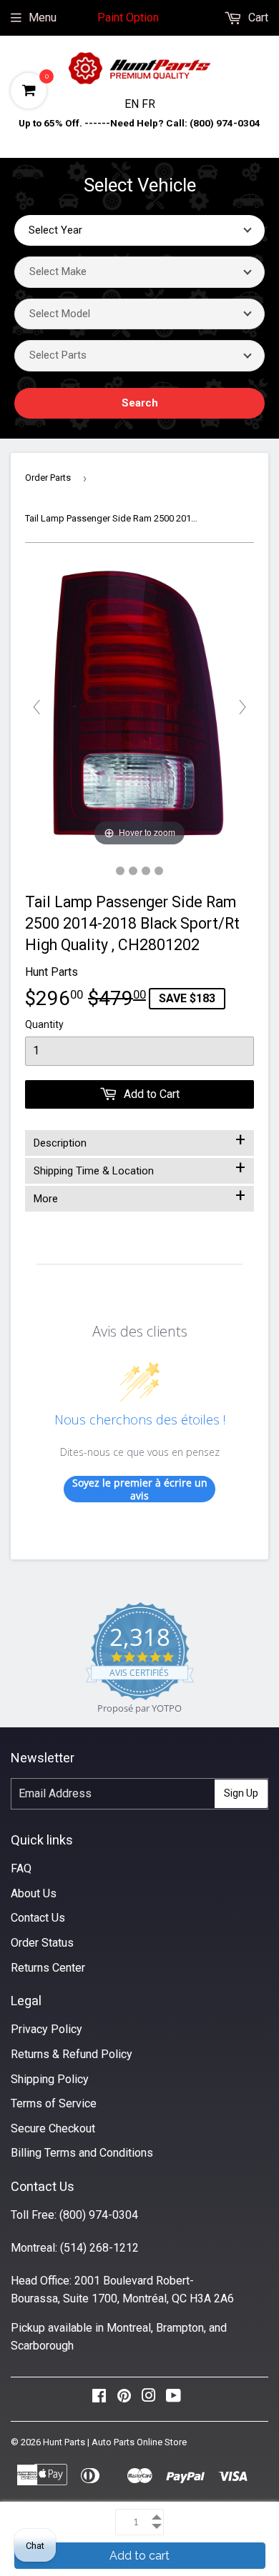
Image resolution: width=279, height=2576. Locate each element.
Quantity (44, 1024)
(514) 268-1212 (99, 2248)
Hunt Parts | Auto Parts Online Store (115, 2442)
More (139, 1196)
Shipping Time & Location (139, 1168)
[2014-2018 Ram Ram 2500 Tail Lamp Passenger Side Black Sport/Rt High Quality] (120, 871)
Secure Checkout (53, 2128)
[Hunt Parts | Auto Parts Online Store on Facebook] (99, 2399)
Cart (257, 18)
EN (133, 104)
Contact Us (38, 1918)
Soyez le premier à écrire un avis (140, 1489)
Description (139, 1140)
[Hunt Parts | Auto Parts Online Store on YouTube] (173, 2399)
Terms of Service (54, 2103)
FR (148, 104)
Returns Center (48, 1968)
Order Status (42, 1943)
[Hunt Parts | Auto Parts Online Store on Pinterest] (124, 2399)
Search (140, 403)
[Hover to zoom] (139, 706)
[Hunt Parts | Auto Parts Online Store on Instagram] (149, 2399)
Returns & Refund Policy (72, 2054)
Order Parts (48, 478)
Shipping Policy (50, 2079)
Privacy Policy (46, 2029)
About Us (34, 1893)
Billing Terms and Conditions (82, 2153)
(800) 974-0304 (99, 2215)
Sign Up (241, 1793)
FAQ (21, 1868)
